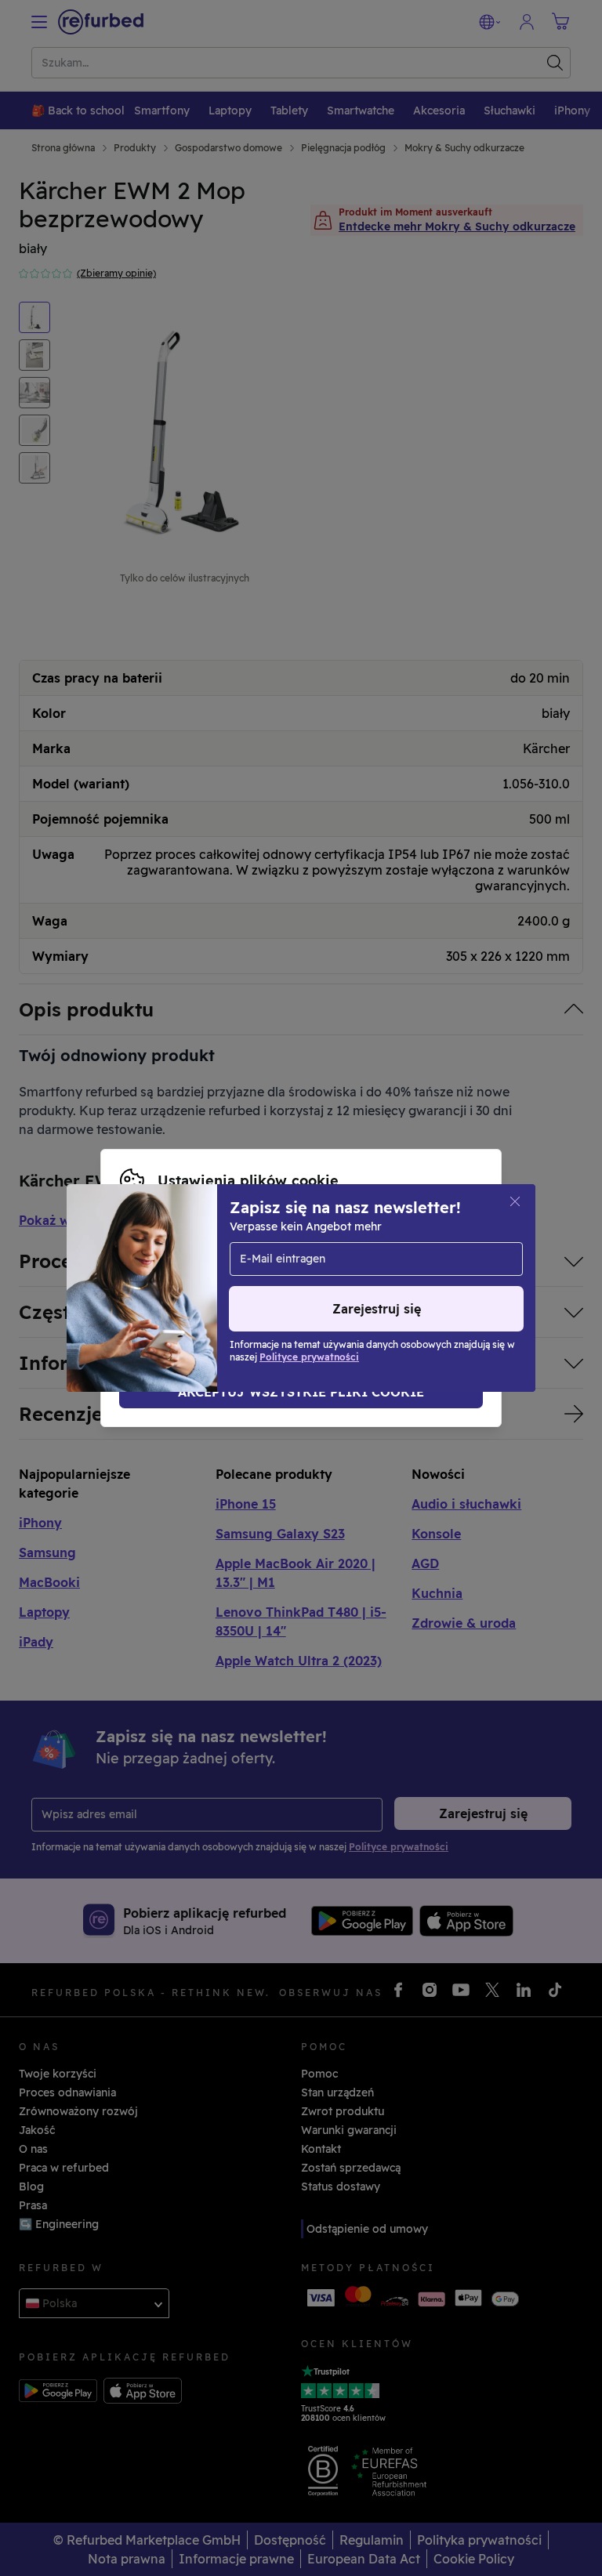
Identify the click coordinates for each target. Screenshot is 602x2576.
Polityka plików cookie (183, 1280)
